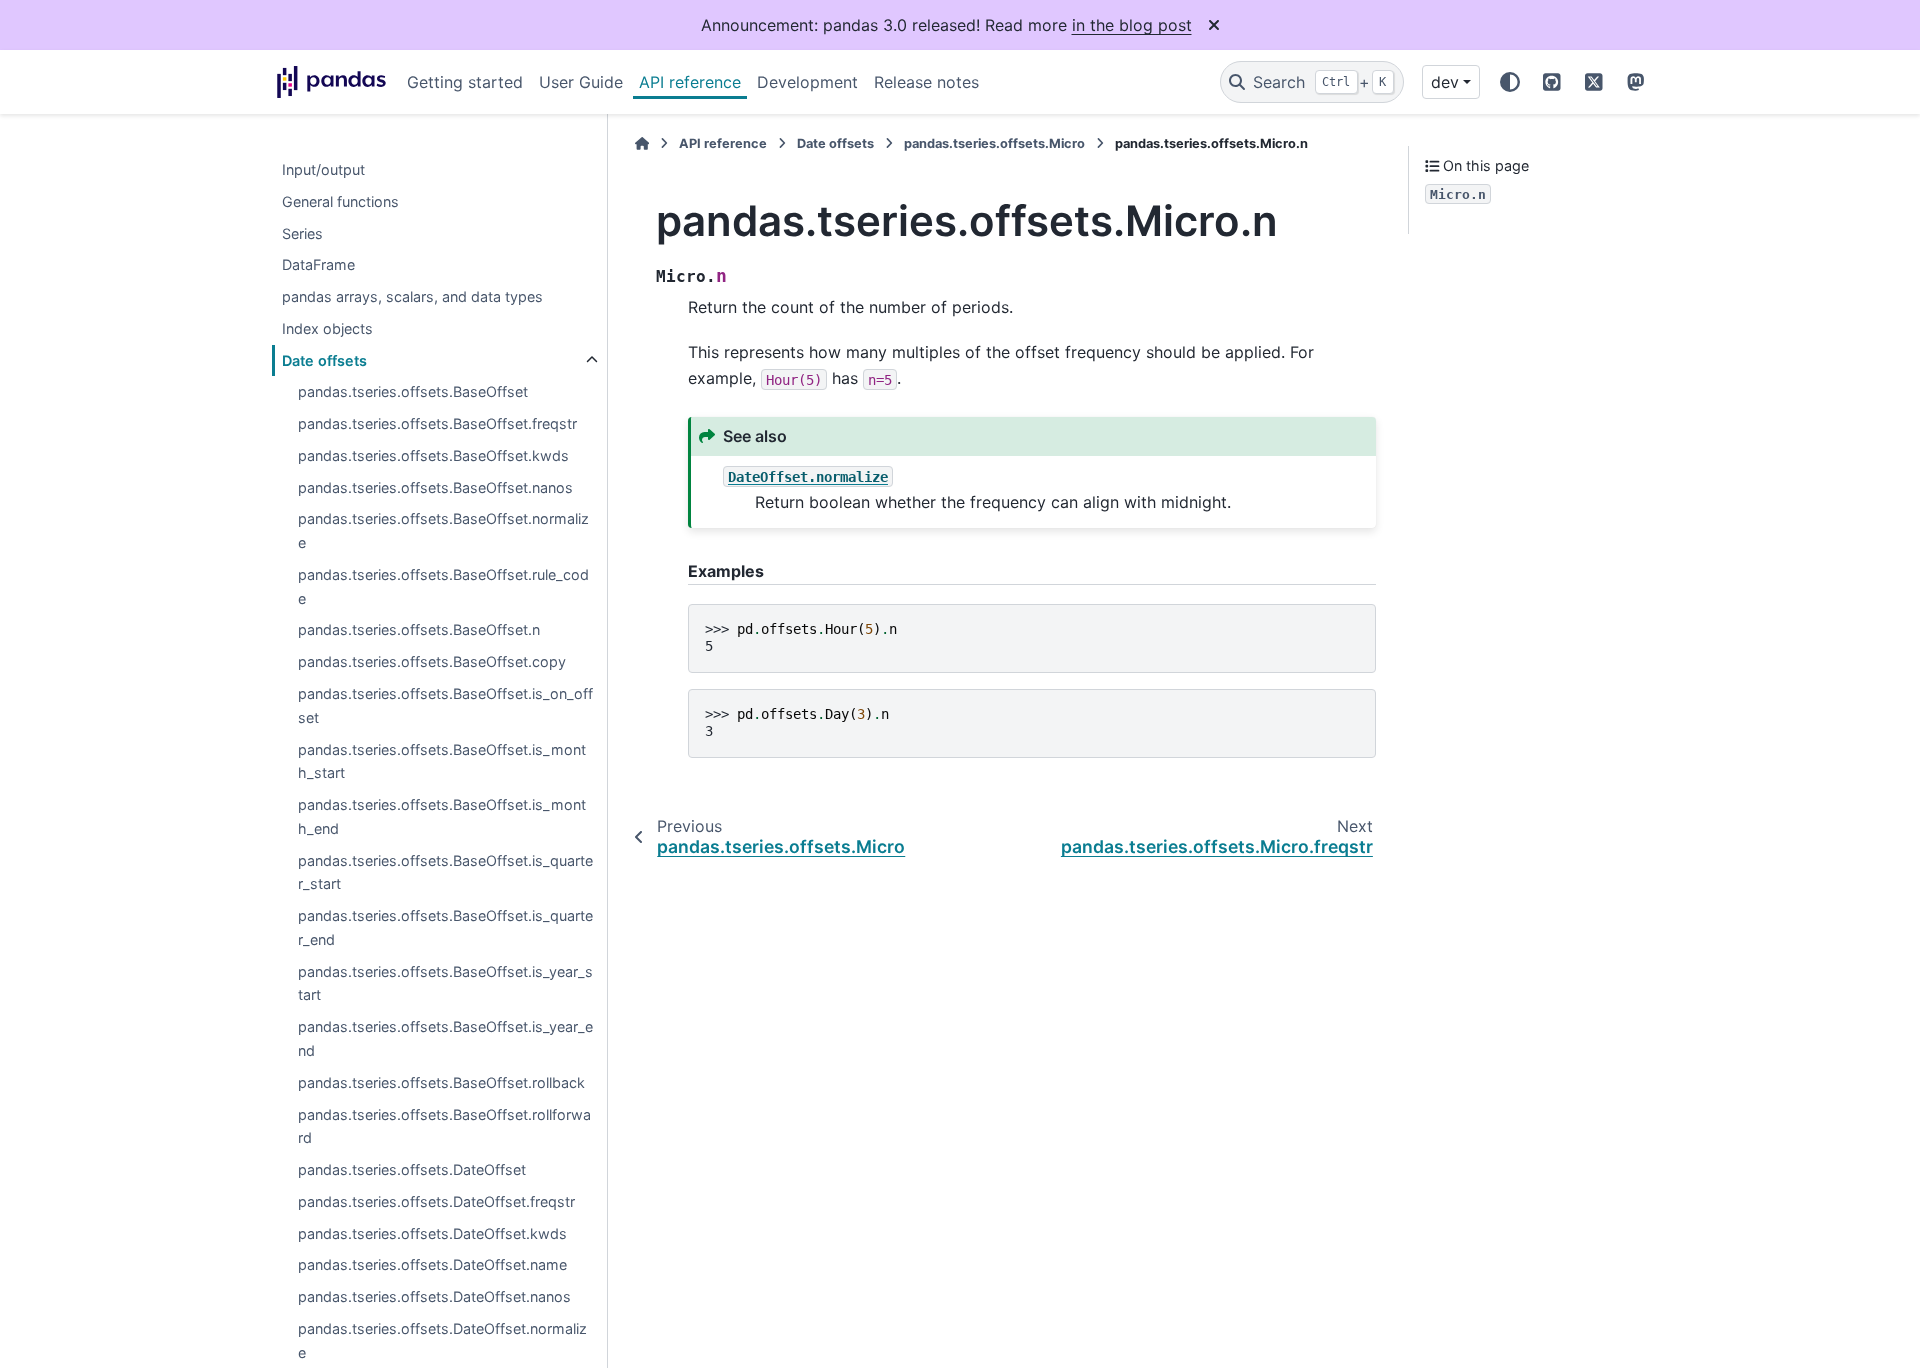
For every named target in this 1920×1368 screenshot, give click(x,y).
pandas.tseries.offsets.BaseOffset (413, 392)
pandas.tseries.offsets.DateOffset (412, 1169)
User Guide (581, 82)
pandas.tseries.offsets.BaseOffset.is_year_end (445, 1039)
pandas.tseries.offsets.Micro (994, 143)
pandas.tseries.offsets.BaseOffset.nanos (435, 487)
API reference (690, 82)
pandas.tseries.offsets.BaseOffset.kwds (433, 455)
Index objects (327, 328)
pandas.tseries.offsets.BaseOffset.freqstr (437, 424)
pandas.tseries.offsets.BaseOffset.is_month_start (442, 761)
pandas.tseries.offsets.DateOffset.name (432, 1265)
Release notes (926, 82)
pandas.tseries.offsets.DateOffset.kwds (432, 1233)
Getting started (465, 82)
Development (807, 82)
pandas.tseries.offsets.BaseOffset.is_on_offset (445, 705)
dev (1445, 82)
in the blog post (1132, 25)
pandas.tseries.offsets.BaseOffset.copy (432, 662)
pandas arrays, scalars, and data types (412, 296)
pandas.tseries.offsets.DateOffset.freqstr (436, 1201)
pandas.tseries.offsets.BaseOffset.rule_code (443, 586)
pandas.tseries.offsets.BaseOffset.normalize (443, 531)
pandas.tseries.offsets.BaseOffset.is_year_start (445, 983)
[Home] (642, 143)
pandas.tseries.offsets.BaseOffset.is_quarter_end (445, 928)
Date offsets (324, 360)
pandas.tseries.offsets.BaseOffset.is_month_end (442, 816)
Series (302, 233)
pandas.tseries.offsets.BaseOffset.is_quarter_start (445, 872)
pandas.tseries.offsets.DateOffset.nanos (434, 1296)
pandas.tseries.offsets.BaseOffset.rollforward (444, 1126)
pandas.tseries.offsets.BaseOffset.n (419, 630)
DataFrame (318, 265)
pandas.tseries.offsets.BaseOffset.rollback (441, 1082)
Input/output (323, 169)
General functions (340, 201)
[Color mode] (1510, 82)
